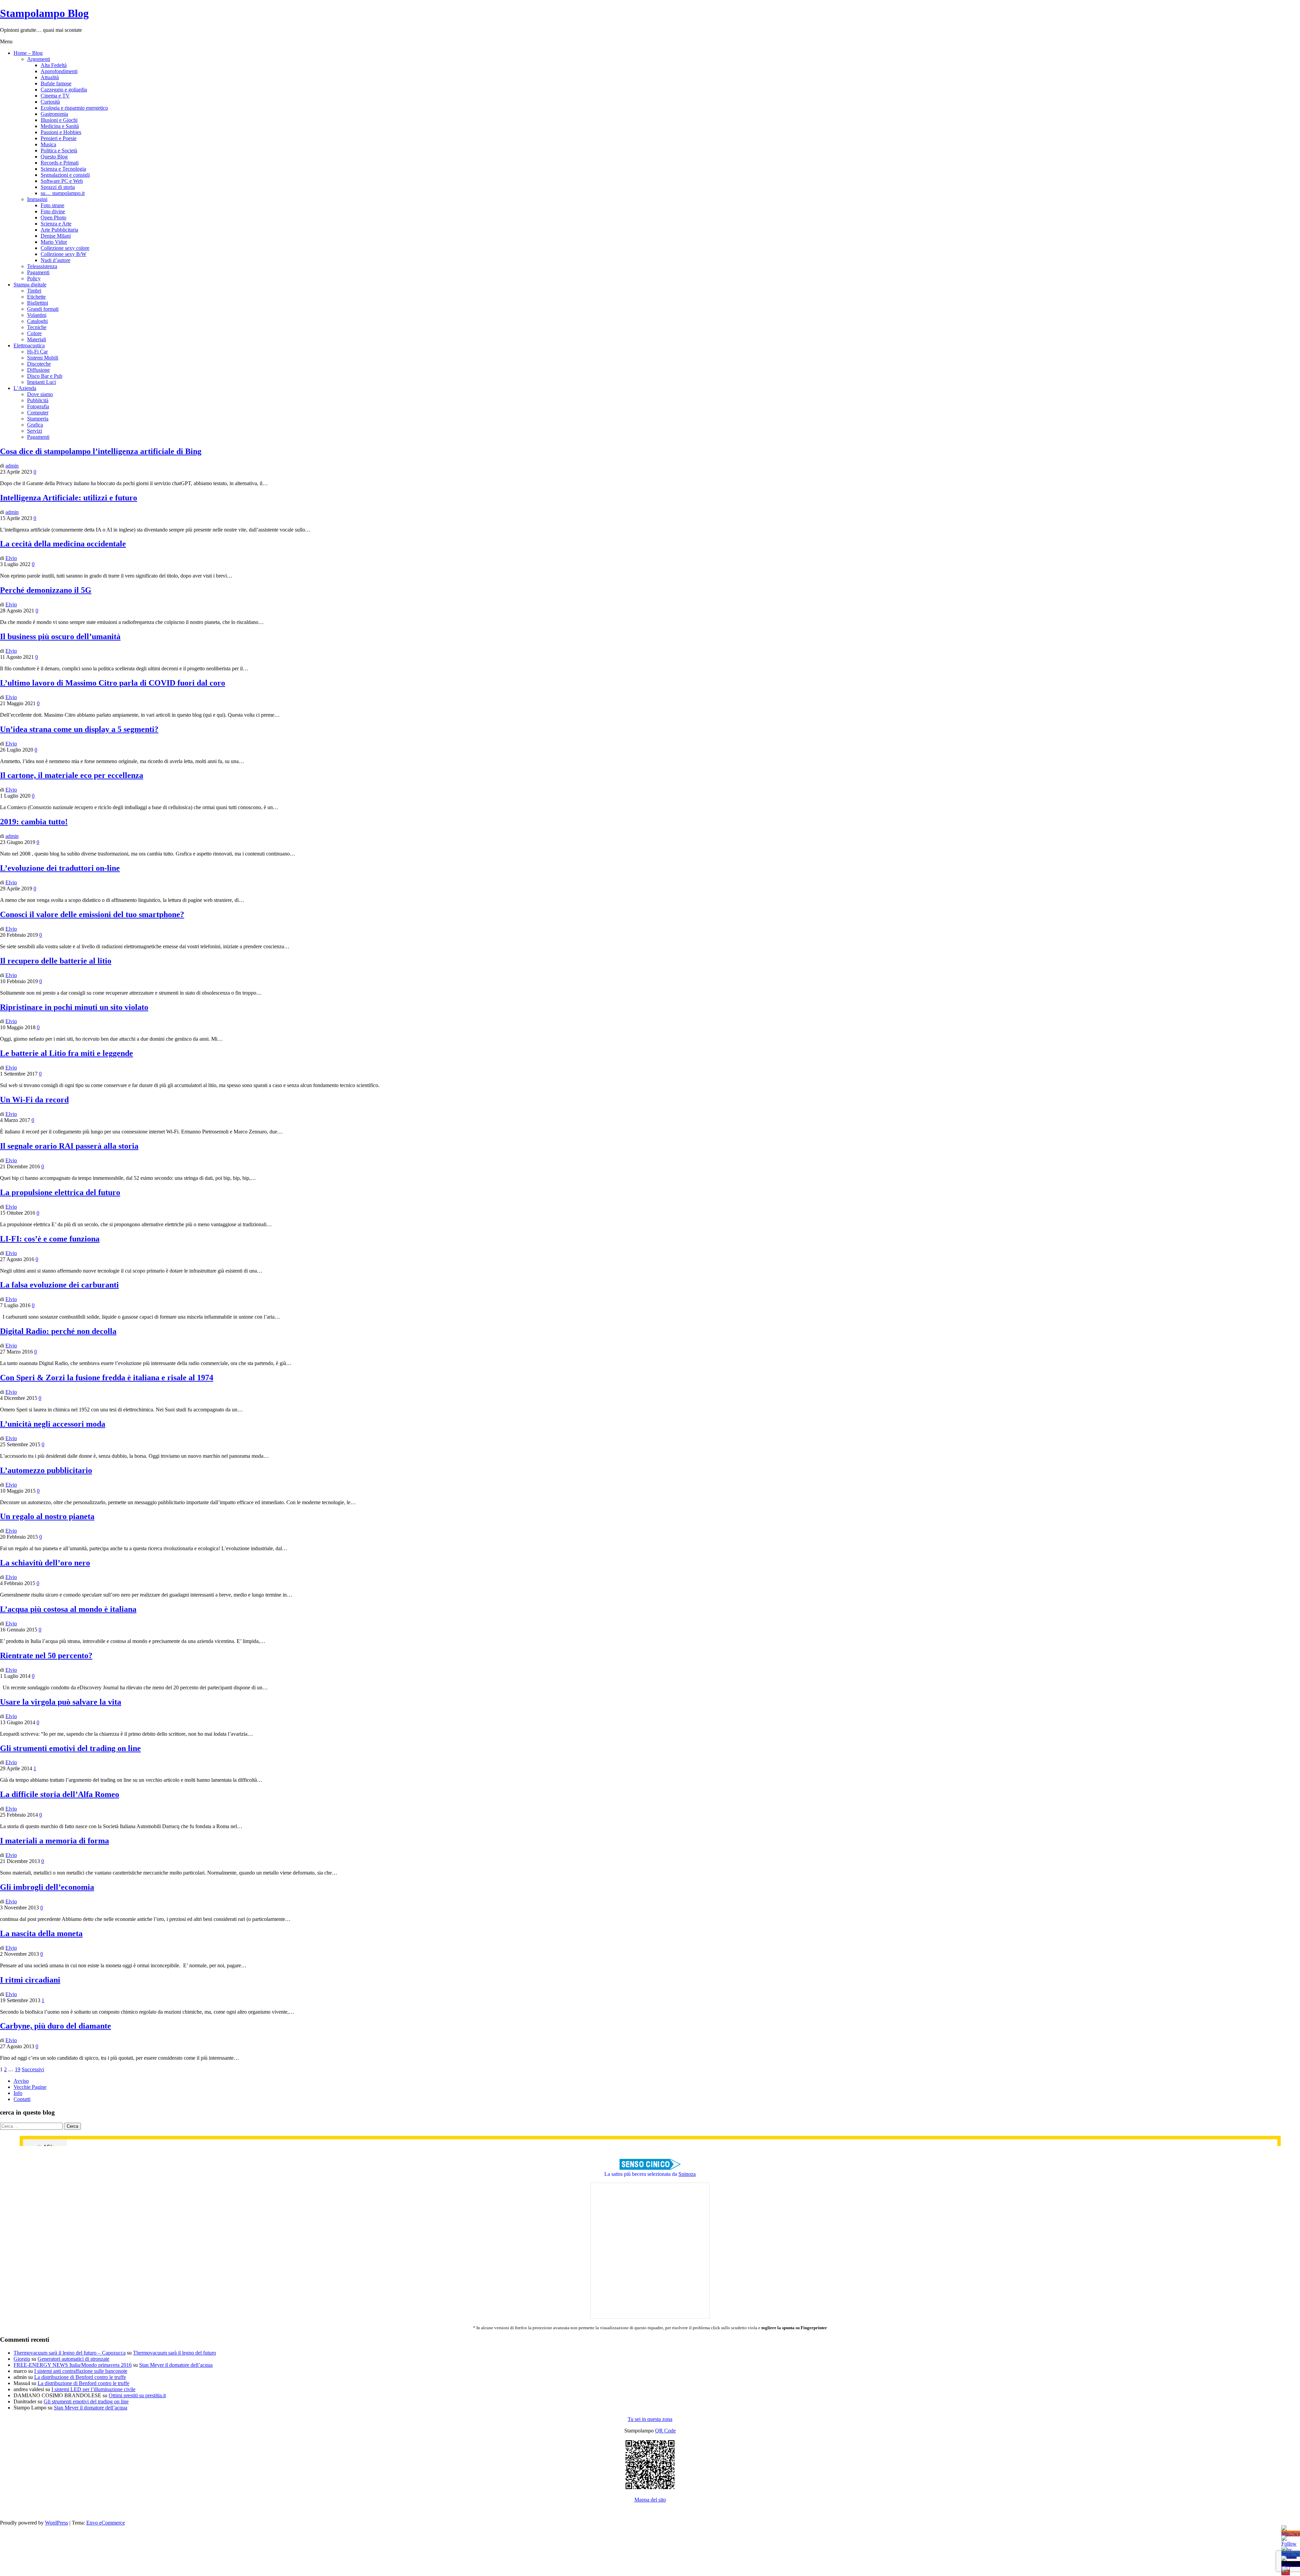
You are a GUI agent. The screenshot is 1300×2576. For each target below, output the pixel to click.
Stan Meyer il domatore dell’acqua (176, 2365)
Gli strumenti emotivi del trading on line (70, 1748)
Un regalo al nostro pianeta (47, 1516)
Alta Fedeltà (54, 65)
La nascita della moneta (41, 1933)
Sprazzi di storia (58, 187)
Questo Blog (54, 157)
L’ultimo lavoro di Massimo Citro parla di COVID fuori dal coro (113, 683)
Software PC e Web (62, 181)
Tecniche (37, 327)
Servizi (35, 431)
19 (18, 2069)
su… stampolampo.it (63, 193)
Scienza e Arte (56, 224)
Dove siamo (40, 394)
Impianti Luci (41, 382)
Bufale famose (56, 83)
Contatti (22, 2099)
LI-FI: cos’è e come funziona (50, 1239)
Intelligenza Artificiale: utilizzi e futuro (69, 498)
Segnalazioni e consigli (65, 175)
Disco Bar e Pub (45, 376)
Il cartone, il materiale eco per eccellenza (72, 775)
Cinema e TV (55, 96)
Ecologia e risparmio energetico (74, 108)
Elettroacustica (29, 345)
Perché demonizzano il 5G (46, 590)
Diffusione (38, 370)
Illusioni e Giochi (59, 120)
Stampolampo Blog (44, 13)
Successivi (33, 2069)
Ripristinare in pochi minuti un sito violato (74, 1007)
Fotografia (38, 406)
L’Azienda (25, 388)
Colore (34, 333)
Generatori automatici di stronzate (73, 2359)
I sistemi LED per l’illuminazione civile (93, 2389)
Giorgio (22, 2359)
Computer (38, 413)
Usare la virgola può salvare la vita (61, 1702)
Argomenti (39, 59)
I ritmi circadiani (30, 1980)
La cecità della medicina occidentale (63, 544)
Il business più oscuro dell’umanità (60, 636)
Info (18, 2093)
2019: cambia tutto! (34, 822)
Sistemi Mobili (43, 358)
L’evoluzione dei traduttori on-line (60, 868)
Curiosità (50, 102)
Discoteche (39, 364)
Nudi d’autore (56, 260)
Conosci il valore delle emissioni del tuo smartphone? (92, 914)
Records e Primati (60, 163)
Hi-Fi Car (37, 352)
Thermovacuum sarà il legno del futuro (175, 2353)
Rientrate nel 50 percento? (46, 1655)
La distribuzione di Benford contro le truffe (80, 2377)
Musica (48, 144)
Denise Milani (56, 236)
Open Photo (53, 218)
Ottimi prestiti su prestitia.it (137, 2395)
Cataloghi (37, 321)
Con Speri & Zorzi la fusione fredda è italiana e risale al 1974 (107, 1378)
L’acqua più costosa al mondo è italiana (68, 1609)
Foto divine (53, 211)
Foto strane (52, 205)
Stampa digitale (30, 285)
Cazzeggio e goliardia (64, 90)
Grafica (35, 425)
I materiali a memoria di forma (55, 1841)
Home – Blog (28, 53)
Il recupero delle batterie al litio (56, 961)
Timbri (34, 291)
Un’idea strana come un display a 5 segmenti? (79, 729)
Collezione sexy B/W (63, 254)
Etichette (36, 297)
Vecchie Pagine (30, 2087)
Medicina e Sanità (60, 126)
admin (12, 466)
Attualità (50, 77)
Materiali (37, 339)
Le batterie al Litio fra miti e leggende (67, 1053)
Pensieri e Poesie (59, 138)
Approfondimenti (59, 71)
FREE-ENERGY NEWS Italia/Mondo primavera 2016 (73, 2365)
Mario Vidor (54, 242)
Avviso (21, 2081)
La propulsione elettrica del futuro (60, 1192)
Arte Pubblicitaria (59, 230)
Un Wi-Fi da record (34, 1100)
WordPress (57, 2523)
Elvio (11, 558)
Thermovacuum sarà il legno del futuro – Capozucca (70, 2353)
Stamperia (38, 419)
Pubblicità (38, 400)
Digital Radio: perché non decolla (58, 1331)
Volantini (37, 315)
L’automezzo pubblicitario (46, 1470)
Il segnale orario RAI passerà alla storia (69, 1146)
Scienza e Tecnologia (63, 169)
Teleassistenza (42, 266)
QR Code (665, 2431)
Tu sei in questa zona (650, 2419)
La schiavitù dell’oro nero (45, 1563)
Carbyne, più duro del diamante (56, 2026)
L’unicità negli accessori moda (53, 1424)
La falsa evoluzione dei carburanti (59, 1285)
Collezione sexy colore (65, 248)
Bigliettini (38, 303)
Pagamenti (38, 272)
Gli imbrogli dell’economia (47, 1887)
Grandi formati (43, 309)
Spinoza (687, 2174)
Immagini (37, 199)
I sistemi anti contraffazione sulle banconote (81, 2371)
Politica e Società (59, 150)
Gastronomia (54, 114)
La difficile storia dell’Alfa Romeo (60, 1794)
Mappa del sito (650, 2500)
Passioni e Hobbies (61, 132)
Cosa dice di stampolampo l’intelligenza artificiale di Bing (101, 451)
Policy (34, 278)
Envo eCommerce (106, 2523)
